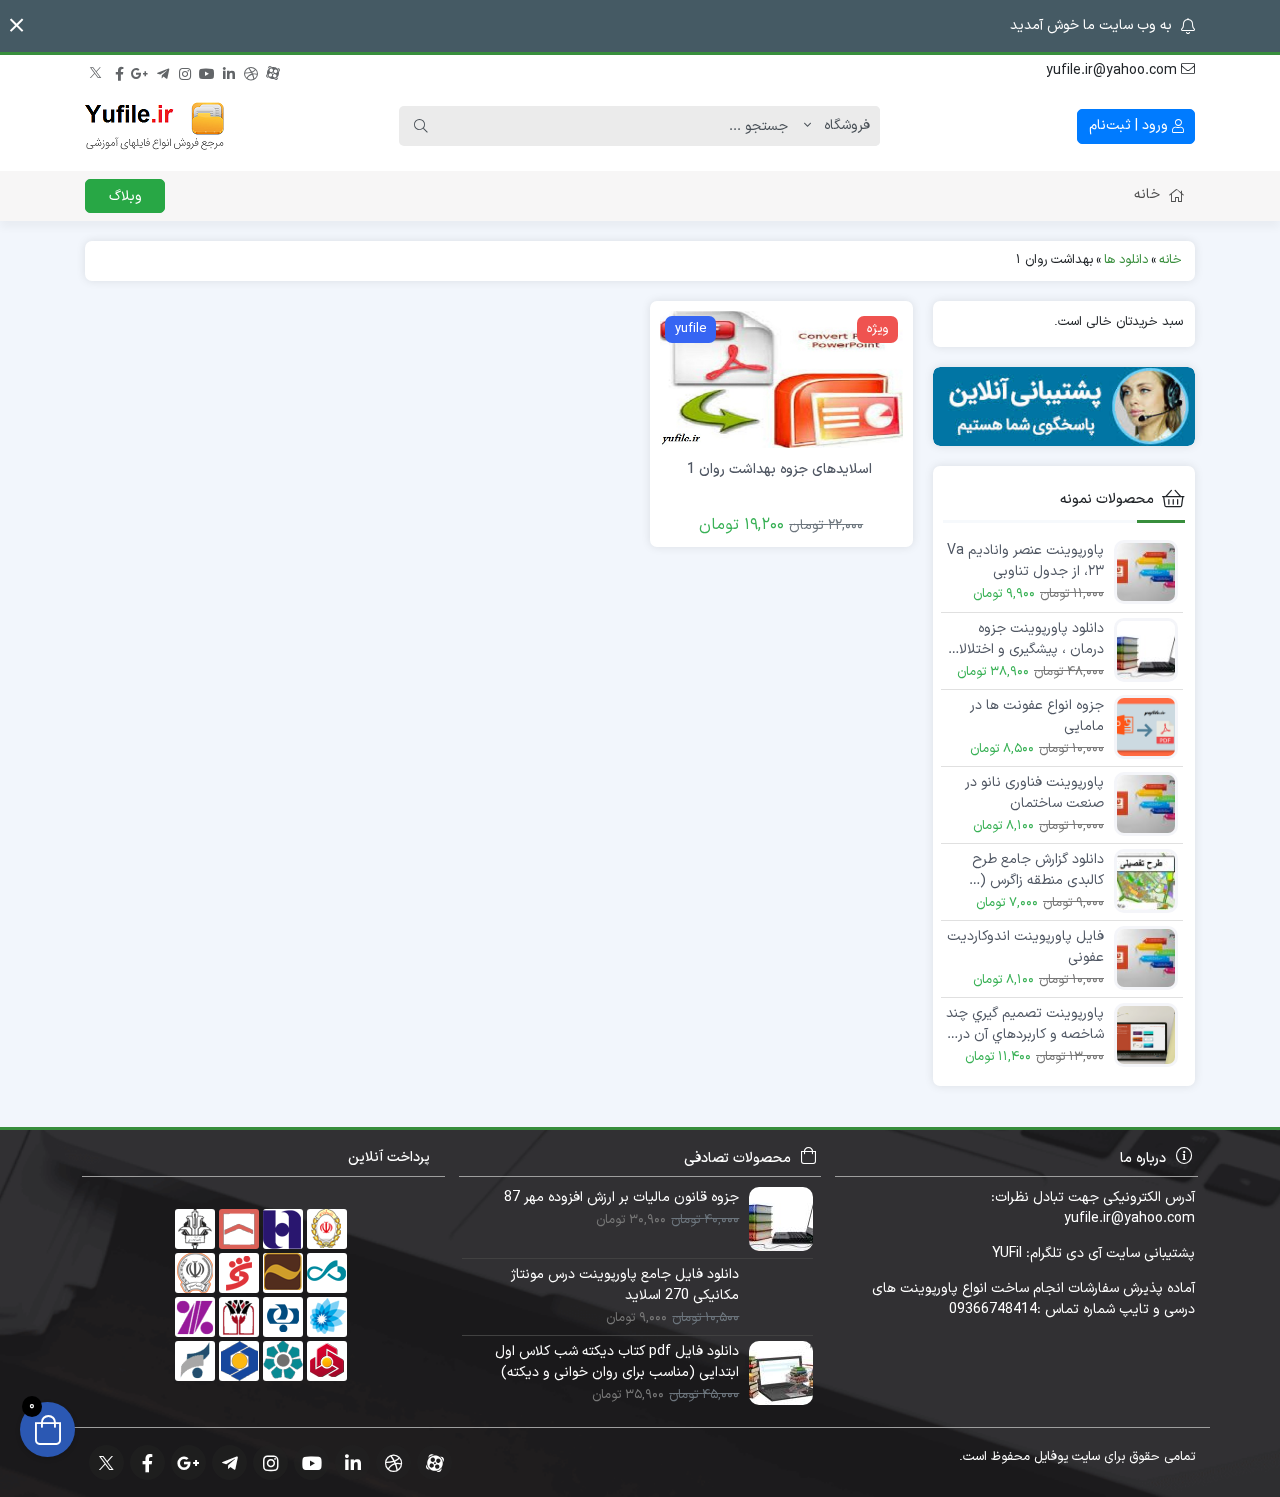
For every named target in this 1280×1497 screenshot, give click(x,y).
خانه (1147, 194)
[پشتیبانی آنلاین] (1064, 406)
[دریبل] (251, 71)
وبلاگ (125, 196)
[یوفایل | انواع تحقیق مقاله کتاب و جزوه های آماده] (155, 126)
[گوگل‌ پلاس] (141, 71)
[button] (16, 25)
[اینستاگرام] (185, 71)
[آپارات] (273, 71)
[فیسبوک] (119, 71)
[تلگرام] (163, 71)
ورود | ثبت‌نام (1130, 125)
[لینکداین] (229, 71)
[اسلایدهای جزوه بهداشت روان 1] (781, 378)
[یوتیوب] (207, 71)
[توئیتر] (97, 71)
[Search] (421, 126)
